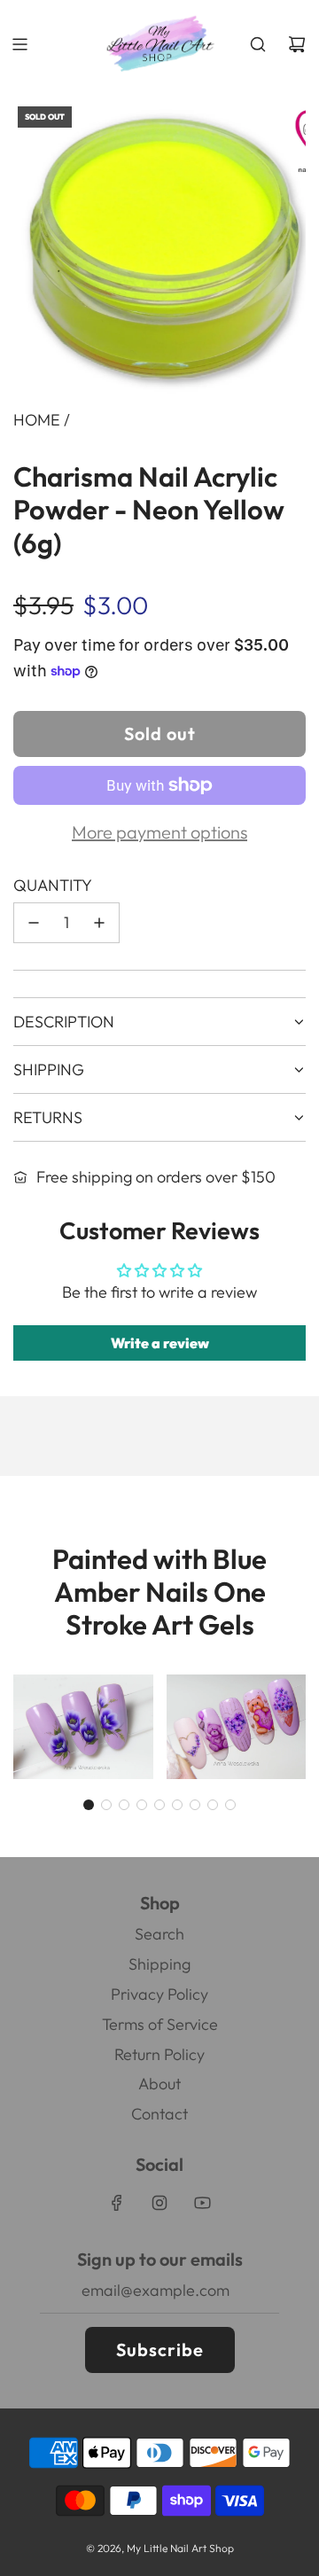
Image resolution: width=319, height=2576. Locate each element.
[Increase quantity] (99, 923)
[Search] (258, 44)
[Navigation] (19, 44)
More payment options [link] (159, 832)
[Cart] (297, 44)
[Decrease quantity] (34, 923)
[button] (89, 1805)
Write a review (160, 1343)
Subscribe (160, 2350)
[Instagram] (159, 2203)
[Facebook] (117, 2203)
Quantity (53, 885)
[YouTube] (202, 2203)
